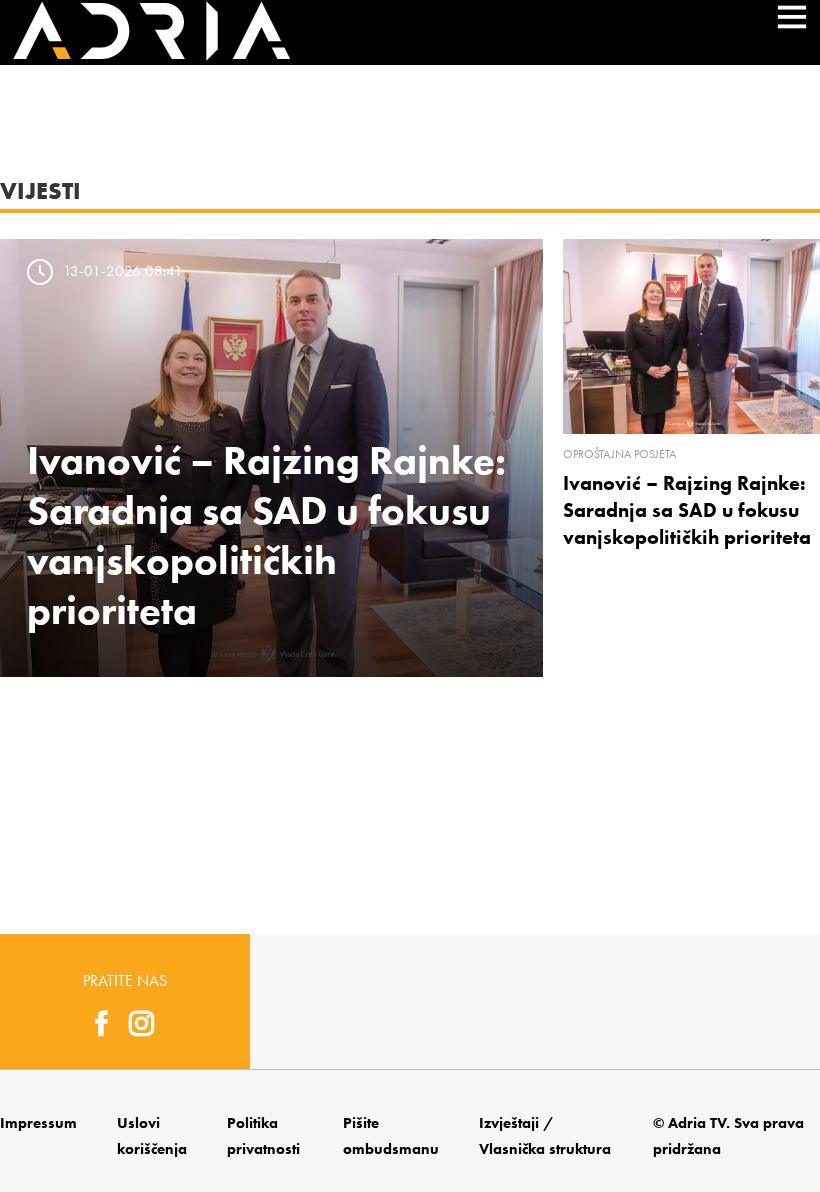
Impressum (38, 1123)
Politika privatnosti (263, 1136)
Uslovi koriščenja (152, 1136)
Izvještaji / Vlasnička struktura (545, 1136)
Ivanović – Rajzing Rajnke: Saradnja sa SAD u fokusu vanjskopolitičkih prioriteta (687, 510)
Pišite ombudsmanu (391, 1136)
